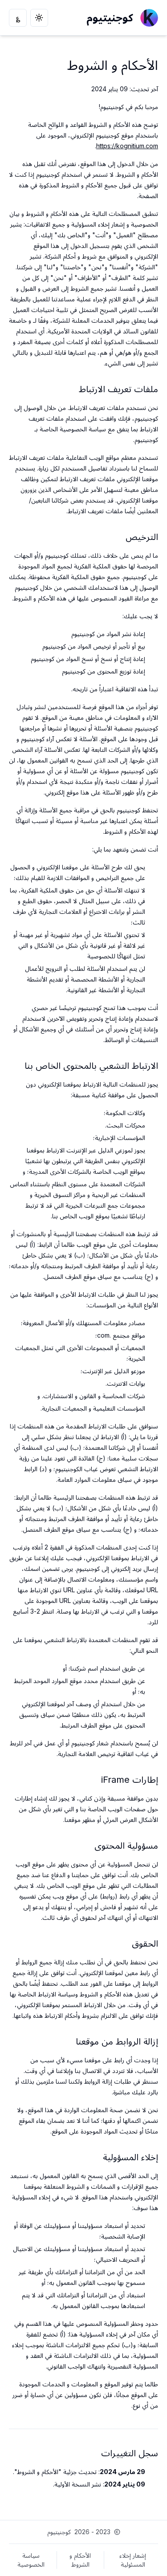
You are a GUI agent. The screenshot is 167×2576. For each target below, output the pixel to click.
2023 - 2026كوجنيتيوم (79, 2532)
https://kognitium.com (127, 146)
